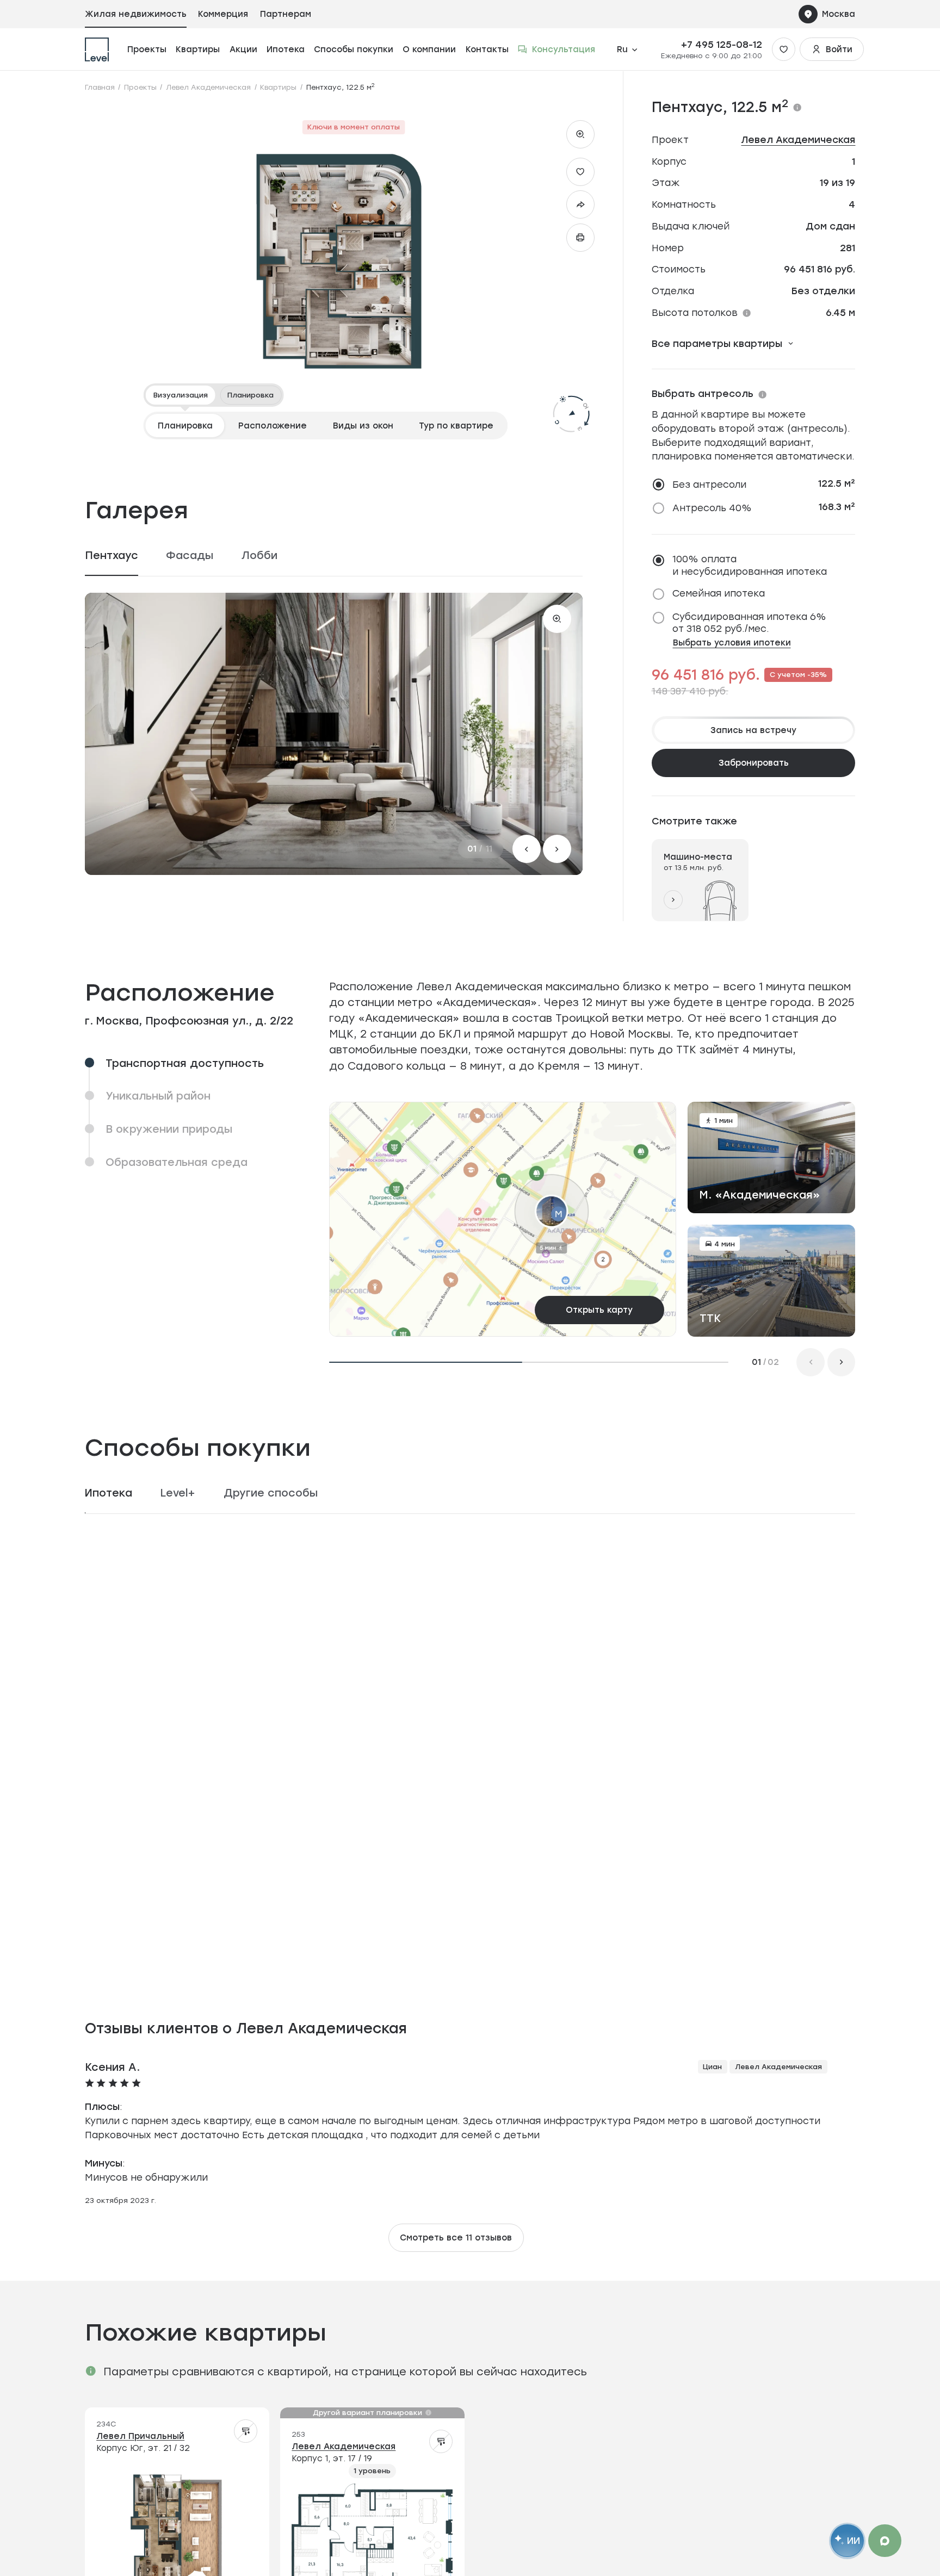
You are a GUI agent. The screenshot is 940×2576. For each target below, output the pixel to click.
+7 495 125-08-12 (722, 45)
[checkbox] (699, 485)
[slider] (193, 1575)
